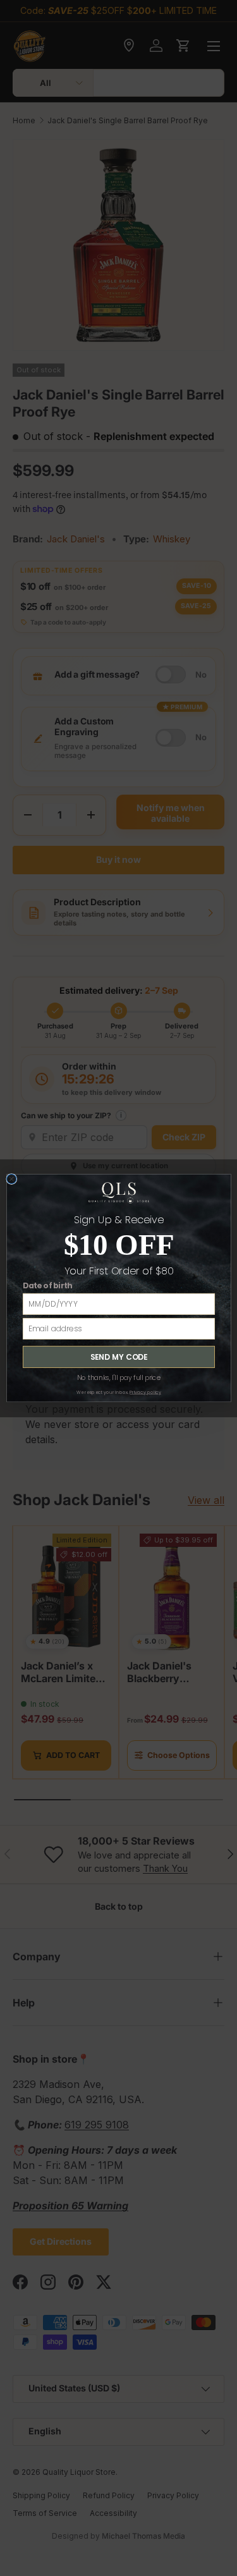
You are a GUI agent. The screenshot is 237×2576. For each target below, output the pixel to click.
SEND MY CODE (118, 1357)
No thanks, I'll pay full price (118, 1377)
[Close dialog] (11, 1179)
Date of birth (47, 1286)
